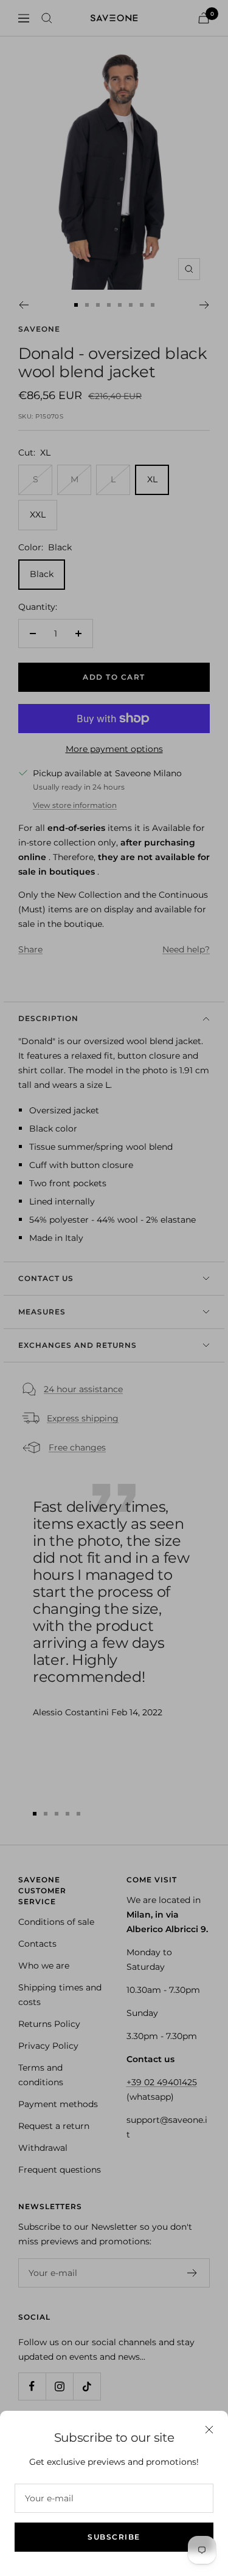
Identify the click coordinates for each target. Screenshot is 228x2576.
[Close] (209, 2430)
